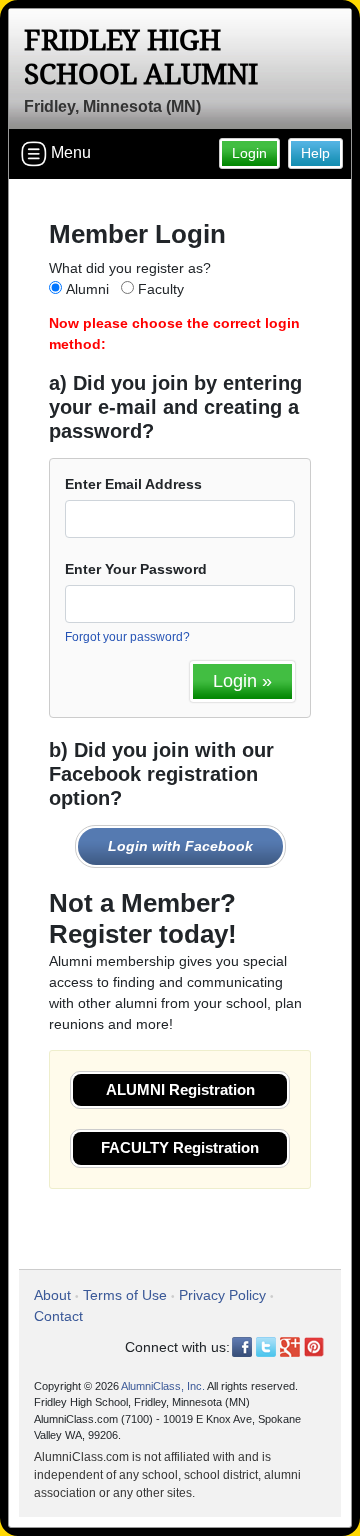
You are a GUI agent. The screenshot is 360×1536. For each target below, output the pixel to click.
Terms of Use (125, 1295)
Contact (58, 1316)
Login (249, 153)
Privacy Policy (222, 1295)
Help (315, 153)
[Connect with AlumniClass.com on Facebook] (242, 1347)
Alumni (87, 289)
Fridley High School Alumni (141, 57)
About (52, 1295)
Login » (242, 681)
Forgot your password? (127, 637)
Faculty (161, 289)
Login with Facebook (180, 846)
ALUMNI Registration (180, 1089)
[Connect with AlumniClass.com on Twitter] (266, 1347)
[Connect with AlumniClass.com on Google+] (290, 1347)
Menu (69, 152)
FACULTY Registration (180, 1147)
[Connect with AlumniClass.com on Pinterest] (314, 1347)
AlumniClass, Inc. (163, 1386)
